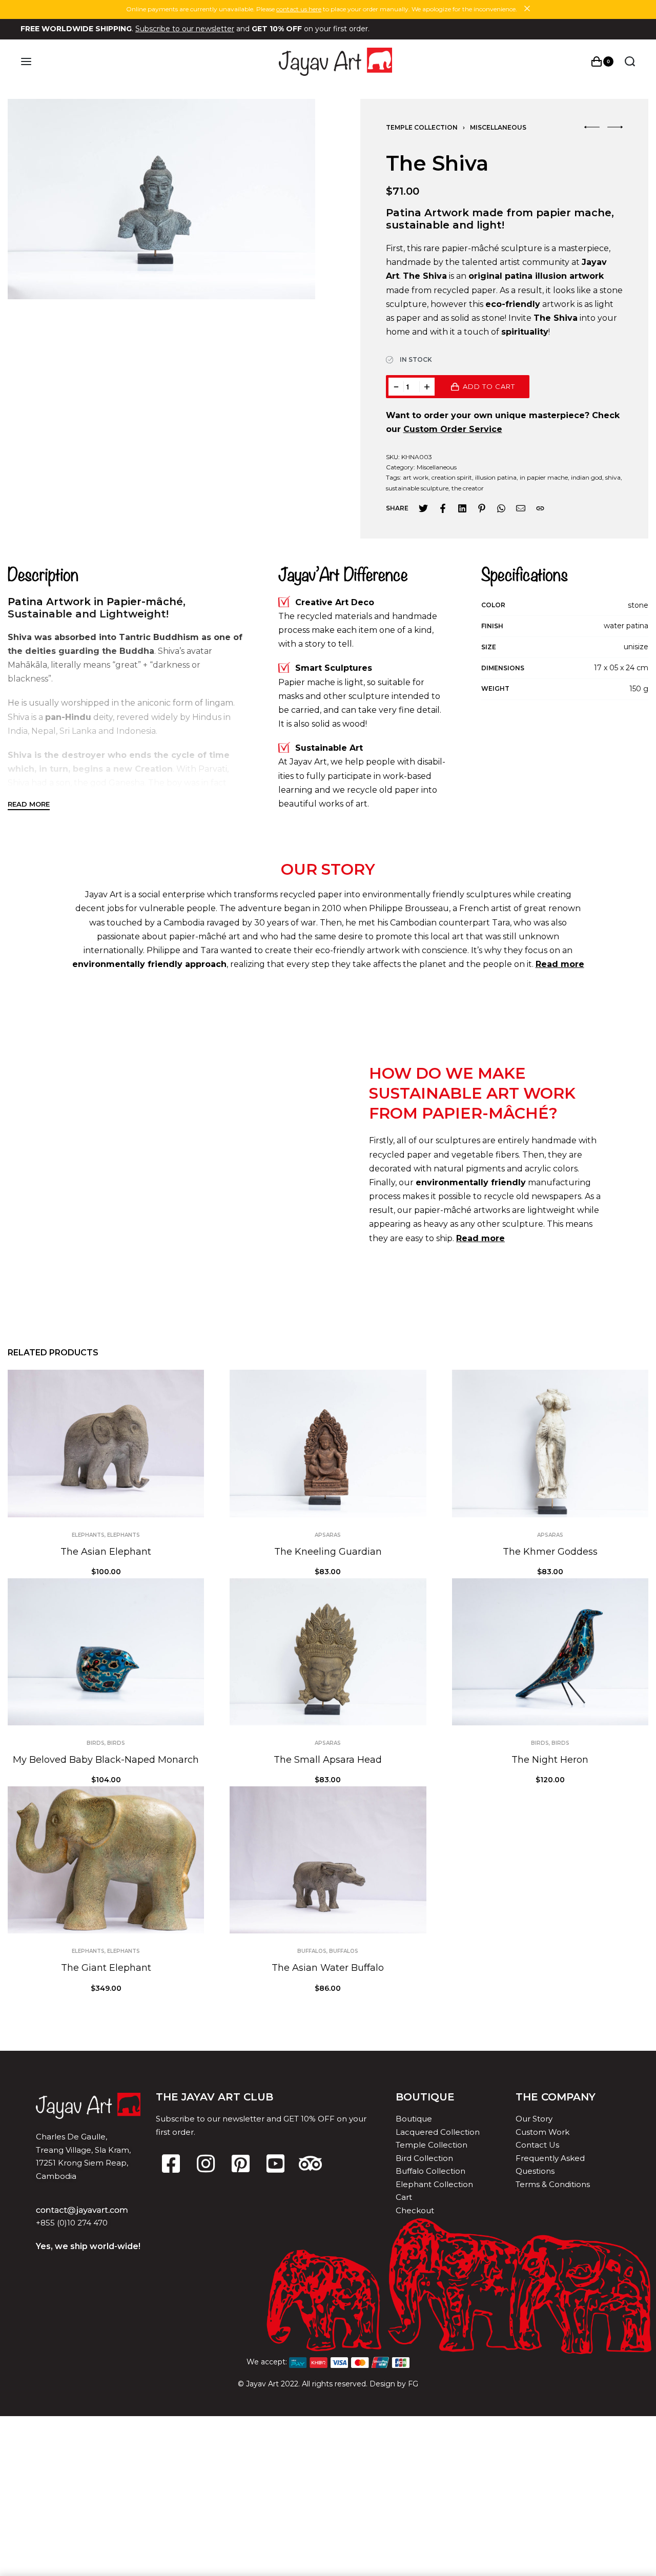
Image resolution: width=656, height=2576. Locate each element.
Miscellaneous (498, 127)
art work (416, 477)
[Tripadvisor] (310, 2163)
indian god (587, 477)
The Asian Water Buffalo (328, 1968)
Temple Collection (422, 127)
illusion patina (496, 477)
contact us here (299, 9)
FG (413, 2384)
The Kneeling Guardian (328, 1552)
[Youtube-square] (275, 2163)
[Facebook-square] (171, 2163)
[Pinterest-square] (240, 2163)
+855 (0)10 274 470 (72, 2223)
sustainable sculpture (417, 488)
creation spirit (452, 477)
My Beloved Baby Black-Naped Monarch (106, 1760)
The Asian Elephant (106, 1552)
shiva (613, 477)
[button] (592, 127)
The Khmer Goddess (550, 1552)
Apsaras (328, 1535)
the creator (468, 488)
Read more (480, 1238)
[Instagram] (206, 2163)
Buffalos (312, 1951)
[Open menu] (26, 61)
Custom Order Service (453, 429)
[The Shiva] (423, 508)
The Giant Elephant (106, 1968)
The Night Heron (550, 1760)
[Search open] (630, 61)
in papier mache (544, 477)
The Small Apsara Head (328, 1760)
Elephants (88, 1535)
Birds (96, 1743)
